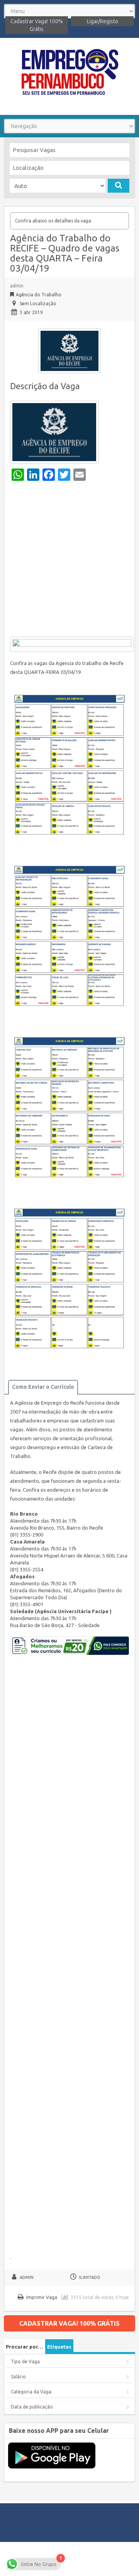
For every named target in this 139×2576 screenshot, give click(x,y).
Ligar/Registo (103, 21)
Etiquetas (59, 2347)
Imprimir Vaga (42, 2297)
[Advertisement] (69, 561)
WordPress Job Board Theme (97, 2559)
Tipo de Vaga (25, 2361)
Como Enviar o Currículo (43, 1387)
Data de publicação (32, 2407)
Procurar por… (25, 2347)
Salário (18, 2377)
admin (17, 286)
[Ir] (119, 186)
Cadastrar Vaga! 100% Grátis (37, 25)
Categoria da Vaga (31, 2392)
